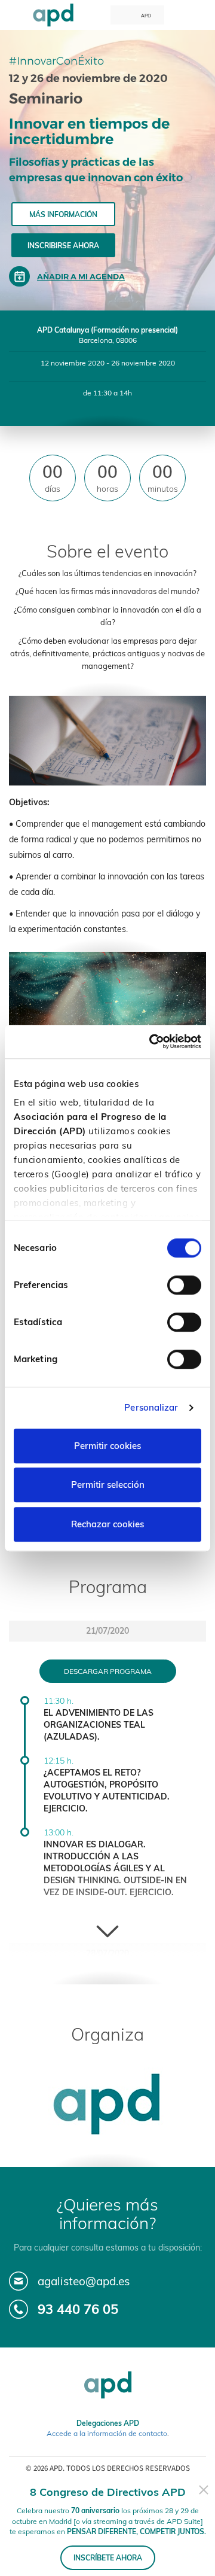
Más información (63, 214)
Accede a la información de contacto (107, 2433)
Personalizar (151, 1407)
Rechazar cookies (107, 1524)
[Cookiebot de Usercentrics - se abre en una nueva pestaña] (152, 1042)
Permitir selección (108, 1485)
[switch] (184, 1285)
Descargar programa (108, 1671)
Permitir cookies (107, 1446)
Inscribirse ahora (63, 246)
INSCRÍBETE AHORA (108, 2558)
